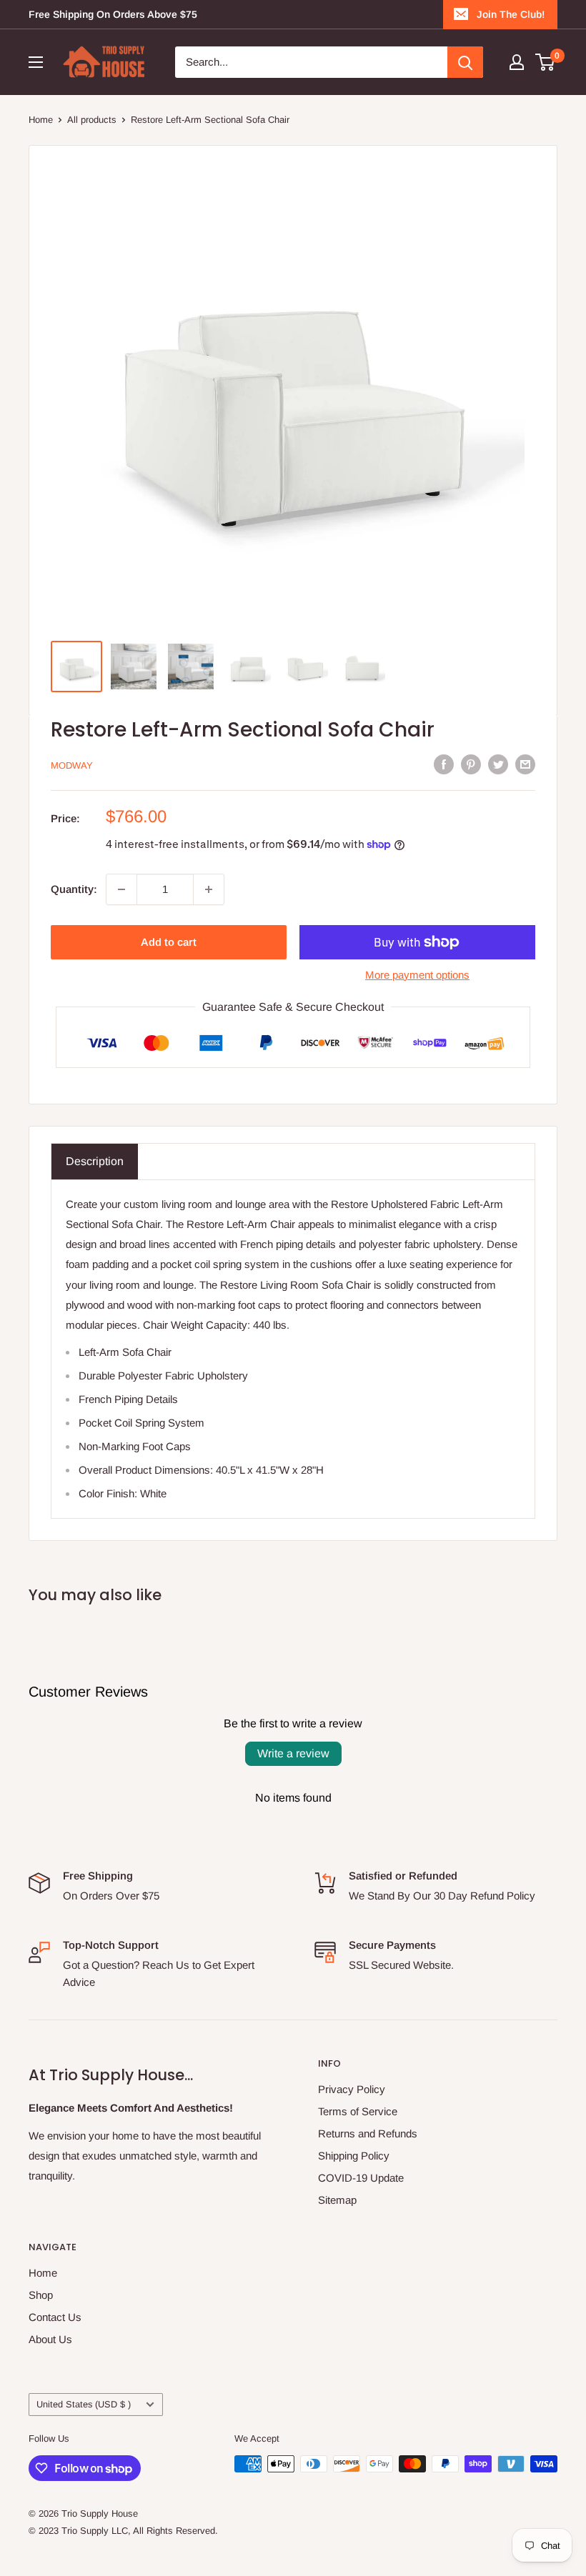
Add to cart (169, 942)
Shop (41, 2295)
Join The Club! (511, 14)
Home (41, 120)
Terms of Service (358, 2111)
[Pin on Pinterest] (471, 764)
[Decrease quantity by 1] (121, 889)
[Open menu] (36, 62)
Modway (72, 765)
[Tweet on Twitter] (498, 764)
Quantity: (74, 889)
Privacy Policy (352, 2089)
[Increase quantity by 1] (209, 889)
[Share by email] (525, 764)
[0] (546, 62)
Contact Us (55, 2317)
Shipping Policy (354, 2156)
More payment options (417, 975)
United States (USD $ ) (84, 2404)
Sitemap (337, 2200)
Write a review (293, 1753)
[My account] (517, 62)
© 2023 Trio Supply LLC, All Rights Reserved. (123, 2531)
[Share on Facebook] (444, 764)
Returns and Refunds (368, 2133)
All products (92, 120)
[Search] (465, 62)
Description (95, 1161)
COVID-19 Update (361, 2178)
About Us (50, 2339)
